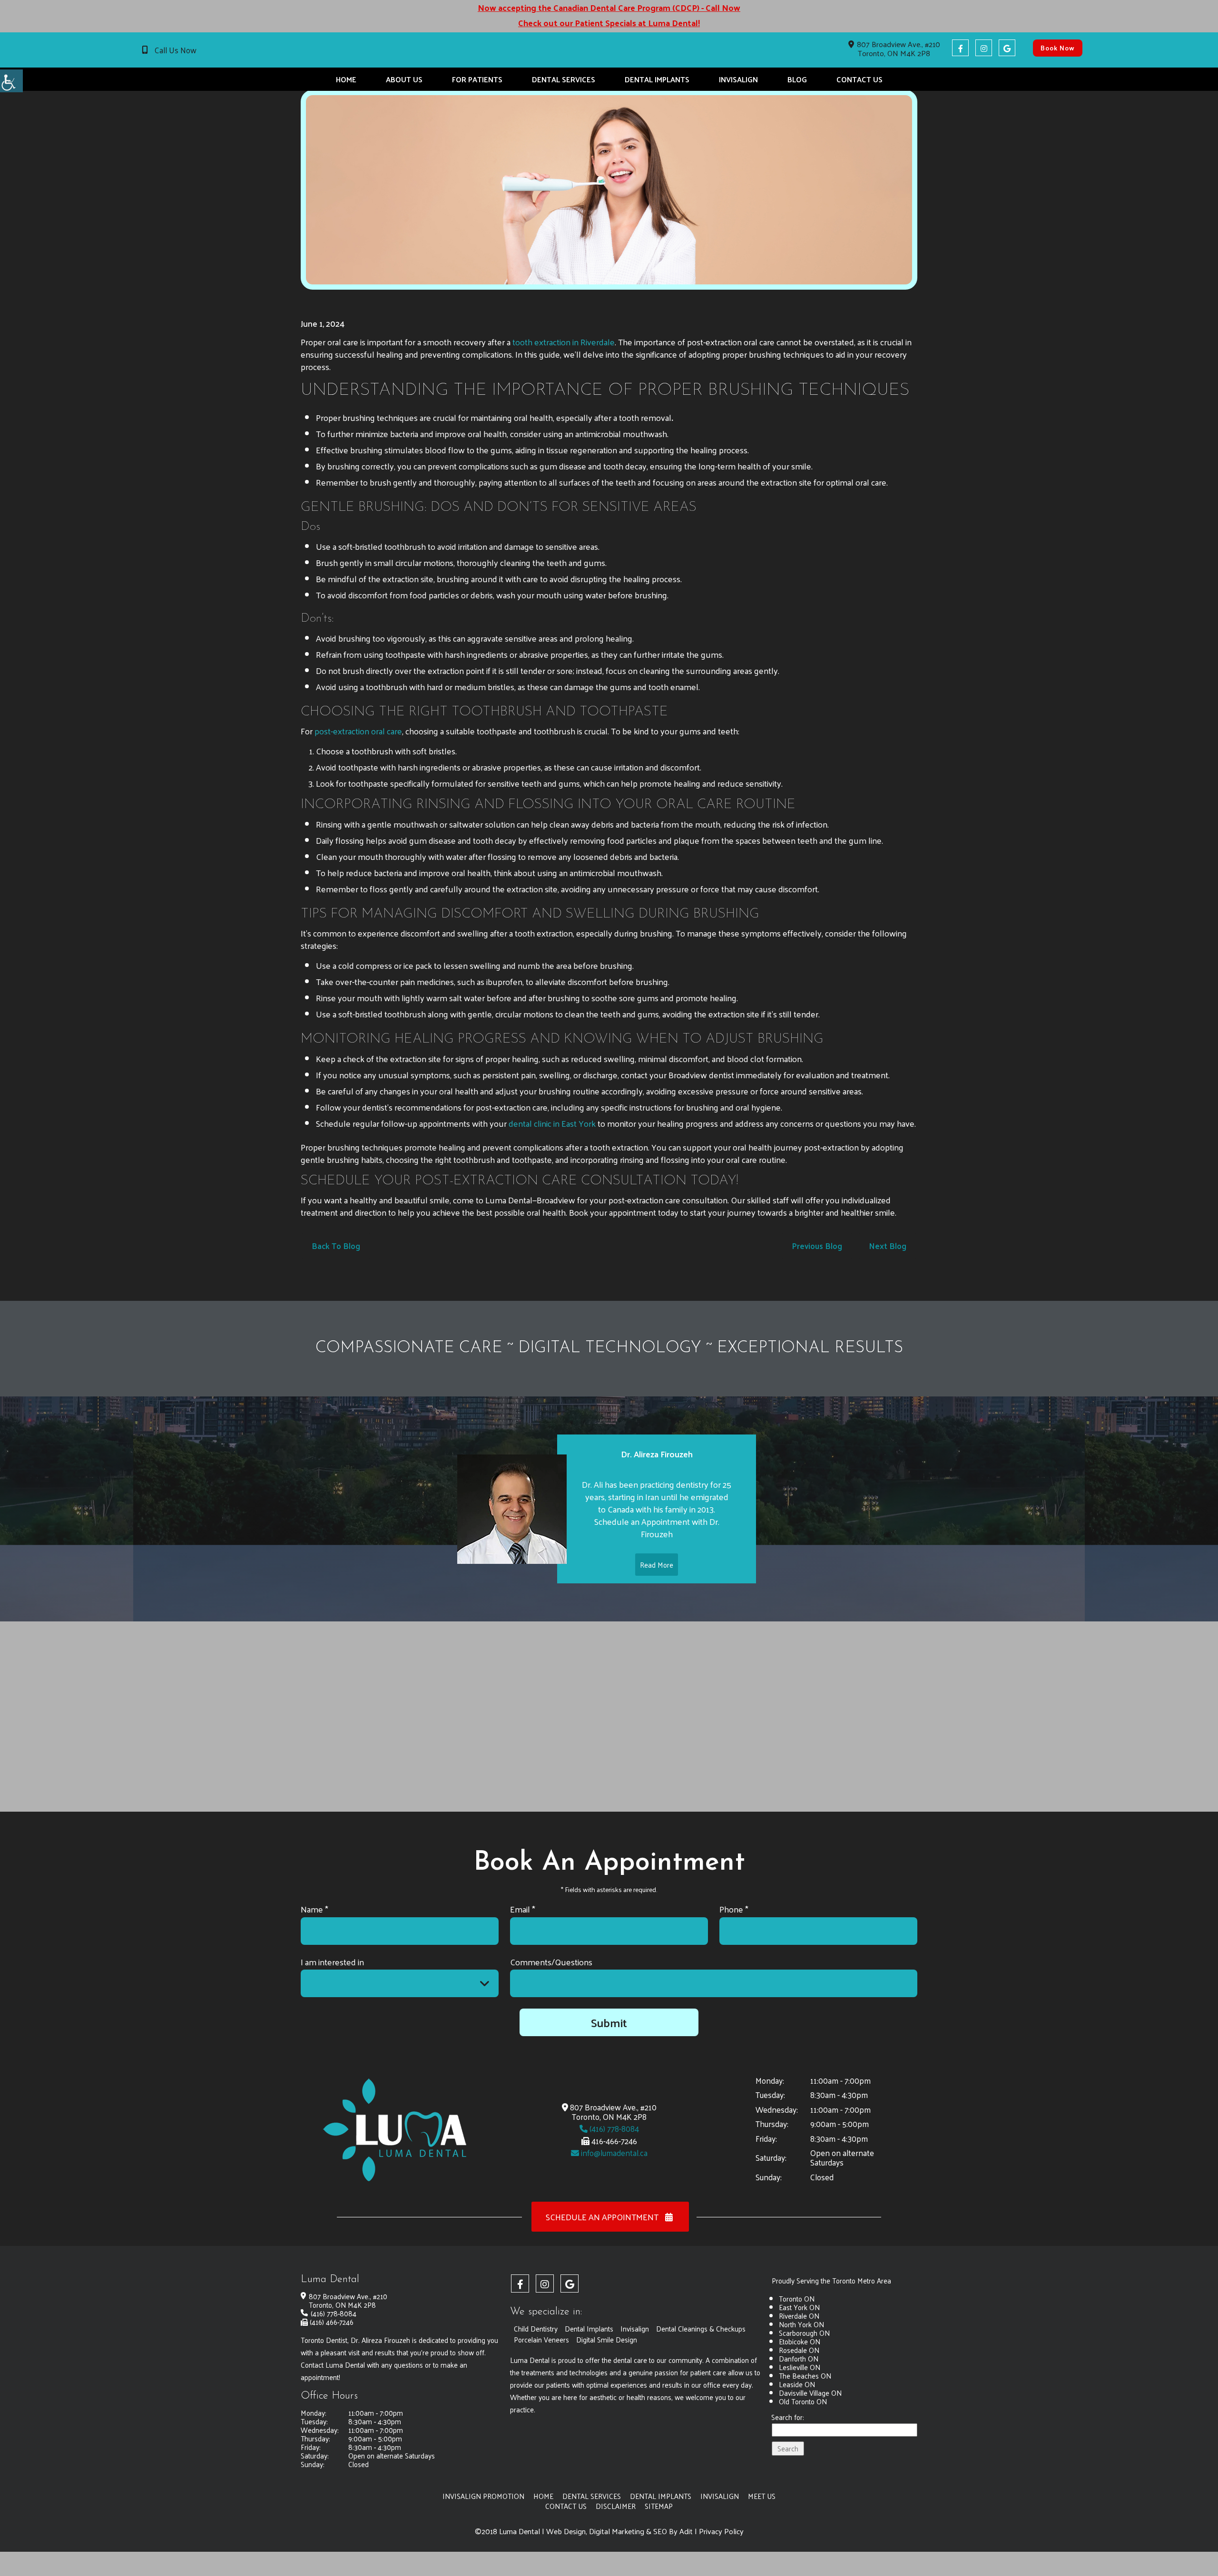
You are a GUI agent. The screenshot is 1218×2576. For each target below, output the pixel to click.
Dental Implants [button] (657, 79)
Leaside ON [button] (797, 2384)
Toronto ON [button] (797, 2298)
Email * (523, 1909)
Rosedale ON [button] (799, 2350)
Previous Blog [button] (817, 1246)
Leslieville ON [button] (800, 2367)
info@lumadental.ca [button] (613, 2153)
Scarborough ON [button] (804, 2333)
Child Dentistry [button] (536, 2328)
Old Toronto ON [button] (803, 2401)
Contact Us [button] (859, 79)
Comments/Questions (551, 1962)
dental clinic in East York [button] (552, 1123)
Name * (314, 1909)
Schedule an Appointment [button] (603, 2217)
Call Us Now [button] (176, 50)
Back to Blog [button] (336, 1246)
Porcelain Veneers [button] (541, 2339)
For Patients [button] (477, 79)
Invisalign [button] (738, 79)
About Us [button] (404, 79)
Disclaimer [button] (616, 2506)
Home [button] (346, 79)
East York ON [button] (799, 2307)
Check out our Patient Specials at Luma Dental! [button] (609, 23)
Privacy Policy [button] (721, 2531)
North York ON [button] (801, 2324)
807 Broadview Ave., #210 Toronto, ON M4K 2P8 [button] (899, 49)
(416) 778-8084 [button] (613, 2128)
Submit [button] (609, 2022)
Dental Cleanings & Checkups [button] (701, 2328)
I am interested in (332, 1962)
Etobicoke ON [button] (800, 2341)
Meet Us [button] (762, 2496)
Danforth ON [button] (799, 2358)
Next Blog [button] (888, 1246)
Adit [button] (686, 2531)
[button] (11, 81)
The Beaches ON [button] (805, 2376)
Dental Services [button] (564, 79)
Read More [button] (657, 1565)
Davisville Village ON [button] (810, 2393)
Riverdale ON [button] (799, 2316)
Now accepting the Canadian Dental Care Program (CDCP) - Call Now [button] (609, 8)
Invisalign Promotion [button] (483, 2496)
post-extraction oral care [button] (358, 731)
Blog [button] (797, 79)
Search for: (788, 2418)
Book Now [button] (1058, 48)
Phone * (734, 1909)
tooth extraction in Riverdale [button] (564, 342)
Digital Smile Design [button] (607, 2339)
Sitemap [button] (659, 2506)
